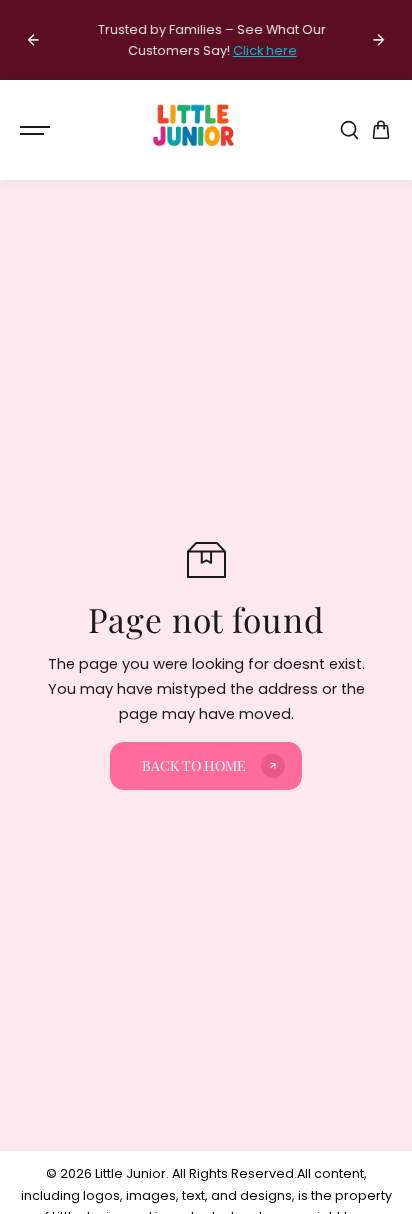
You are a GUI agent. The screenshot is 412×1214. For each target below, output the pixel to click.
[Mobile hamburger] (37, 130)
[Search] (349, 130)
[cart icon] (381, 130)
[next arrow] (379, 40)
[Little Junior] (196, 130)
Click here (259, 50)
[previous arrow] (33, 40)
